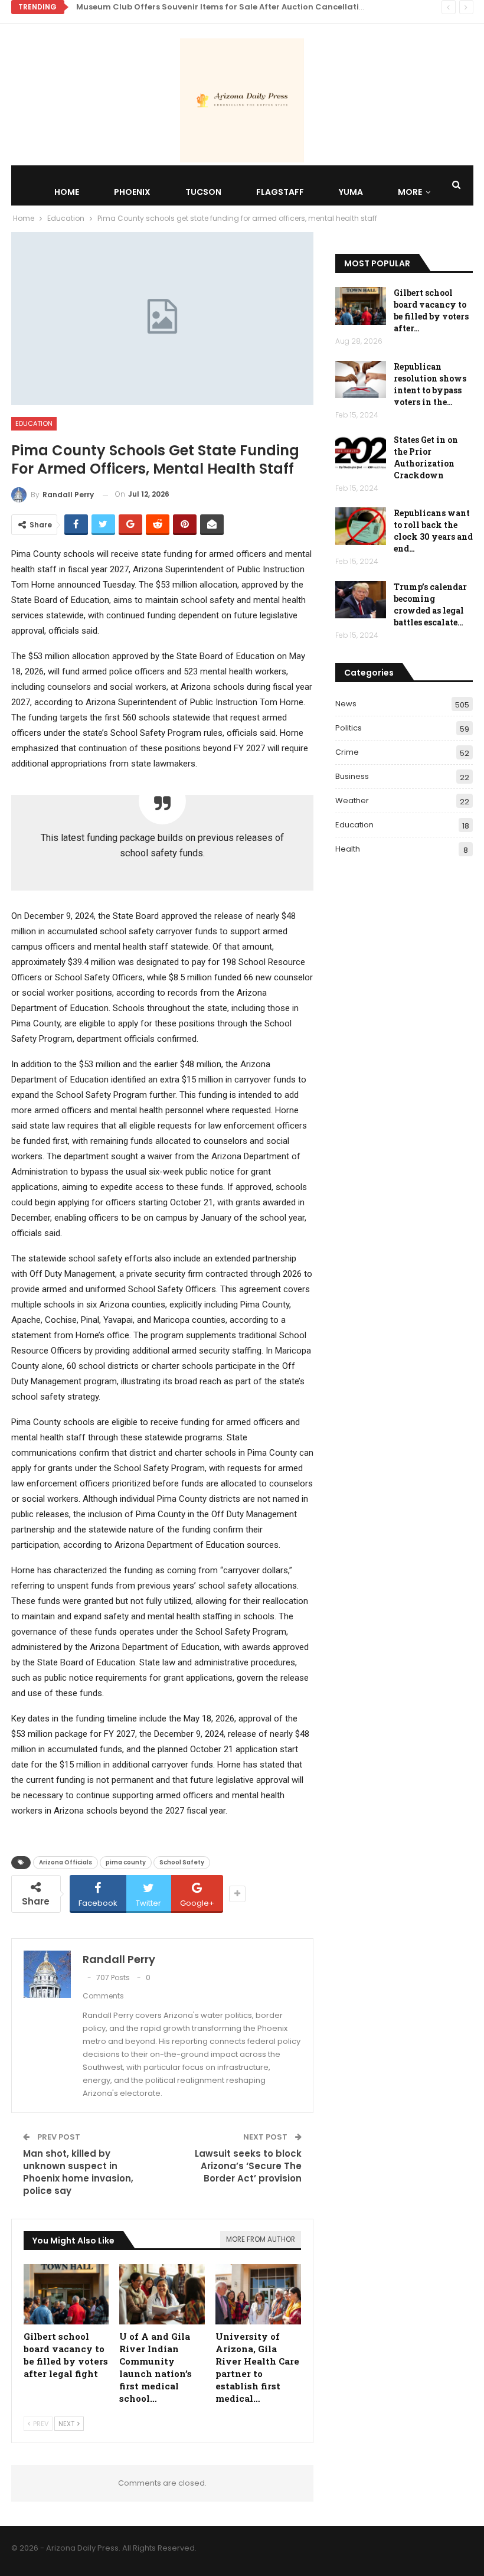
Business (352, 776)
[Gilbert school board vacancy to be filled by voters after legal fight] (66, 2294)
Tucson (203, 192)
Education (34, 423)
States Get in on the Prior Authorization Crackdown (426, 457)
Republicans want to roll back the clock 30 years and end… (433, 531)
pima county (126, 1862)
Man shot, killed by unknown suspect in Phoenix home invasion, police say (78, 2172)
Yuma (351, 192)
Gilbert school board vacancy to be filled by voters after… (431, 310)
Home (67, 192)
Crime (347, 752)
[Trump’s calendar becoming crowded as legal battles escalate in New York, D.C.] (361, 600)
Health (348, 849)
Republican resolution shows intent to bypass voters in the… (430, 384)
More (410, 192)
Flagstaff (280, 192)
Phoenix (132, 192)
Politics (349, 728)
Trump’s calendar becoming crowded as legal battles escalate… (430, 604)
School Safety (182, 1862)
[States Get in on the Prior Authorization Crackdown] (361, 453)
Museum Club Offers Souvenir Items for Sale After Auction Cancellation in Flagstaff (248, 7)
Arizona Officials (66, 1862)
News (346, 704)
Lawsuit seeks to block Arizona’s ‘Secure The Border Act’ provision (248, 2166)
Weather (352, 800)
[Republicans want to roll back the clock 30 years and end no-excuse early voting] (361, 526)
